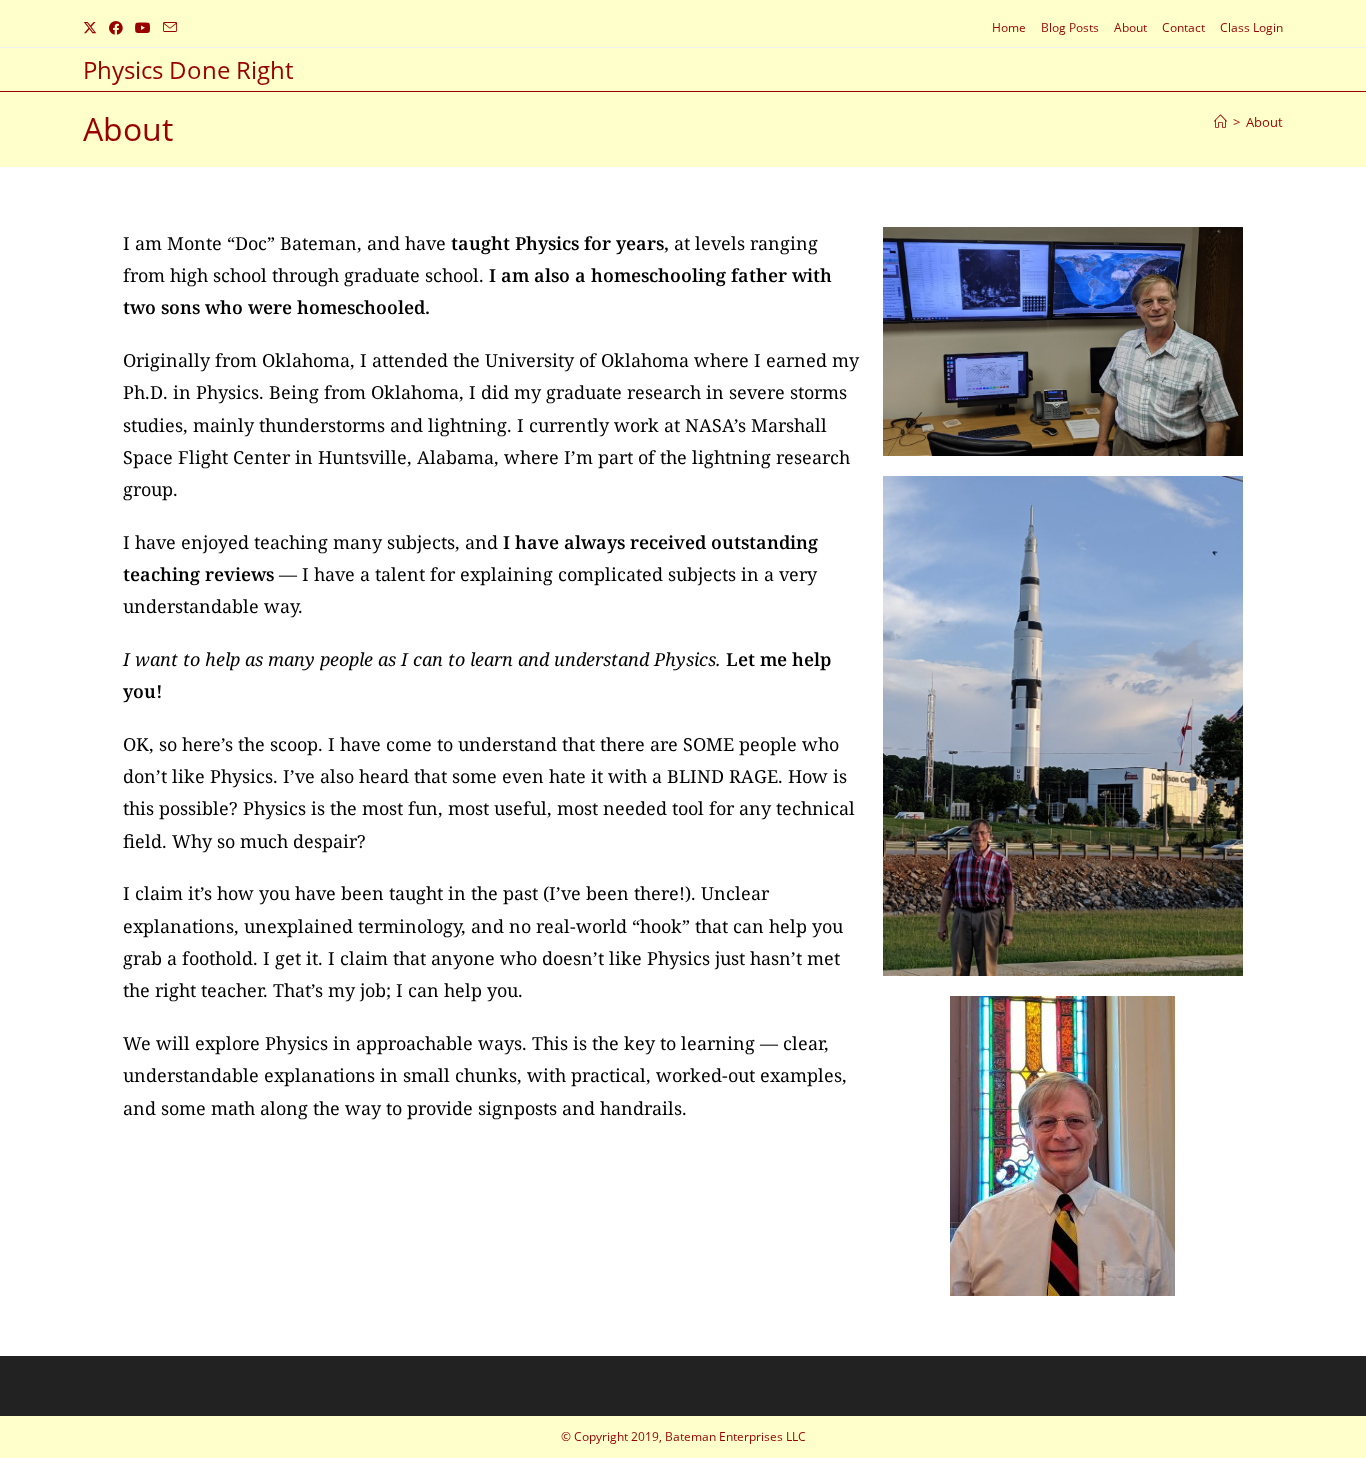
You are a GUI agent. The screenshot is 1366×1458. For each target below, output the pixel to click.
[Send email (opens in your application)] (170, 28)
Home (1009, 27)
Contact (1183, 27)
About (1130, 27)
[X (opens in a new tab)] (93, 28)
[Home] (1220, 122)
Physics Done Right (188, 69)
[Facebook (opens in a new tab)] (116, 28)
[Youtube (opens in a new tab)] (143, 28)
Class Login (1251, 27)
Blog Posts (1070, 27)
